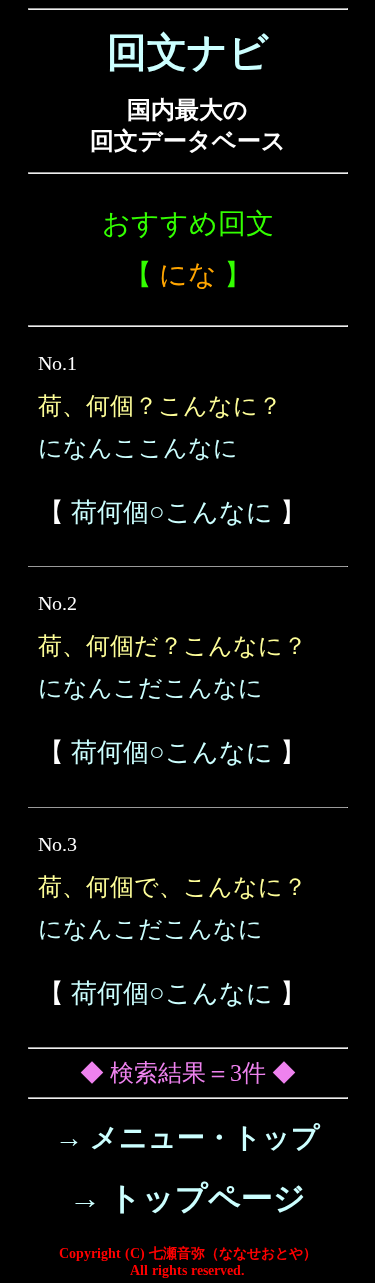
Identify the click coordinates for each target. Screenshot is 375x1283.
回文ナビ (188, 52)
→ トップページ (187, 1198)
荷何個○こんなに (172, 512)
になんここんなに (138, 448)
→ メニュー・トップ (187, 1137)
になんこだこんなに (150, 688)
